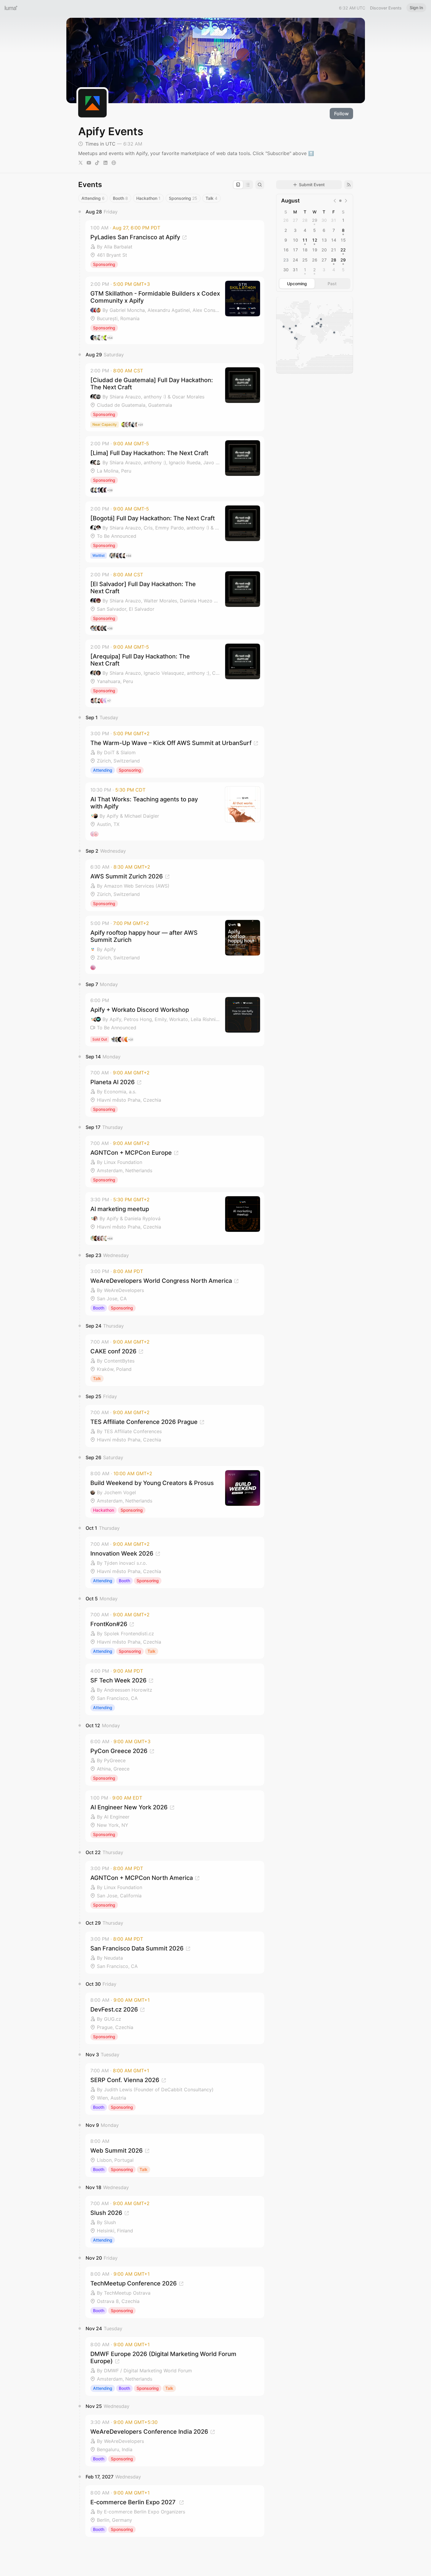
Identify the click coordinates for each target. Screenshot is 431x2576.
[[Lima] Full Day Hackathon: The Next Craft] (175, 466)
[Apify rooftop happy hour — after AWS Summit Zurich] (175, 945)
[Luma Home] (11, 8)
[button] (175, 246)
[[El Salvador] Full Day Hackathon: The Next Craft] (175, 601)
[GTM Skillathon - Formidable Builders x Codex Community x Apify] (175, 310)
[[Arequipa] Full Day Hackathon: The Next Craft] (175, 673)
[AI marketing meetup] (175, 1218)
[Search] (260, 185)
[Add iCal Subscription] (349, 185)
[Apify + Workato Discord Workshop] (175, 1020)
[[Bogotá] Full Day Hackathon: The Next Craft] (175, 532)
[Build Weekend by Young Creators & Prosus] (175, 1492)
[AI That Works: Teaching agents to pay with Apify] (175, 811)
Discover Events (386, 8)
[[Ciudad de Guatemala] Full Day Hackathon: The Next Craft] (175, 397)
